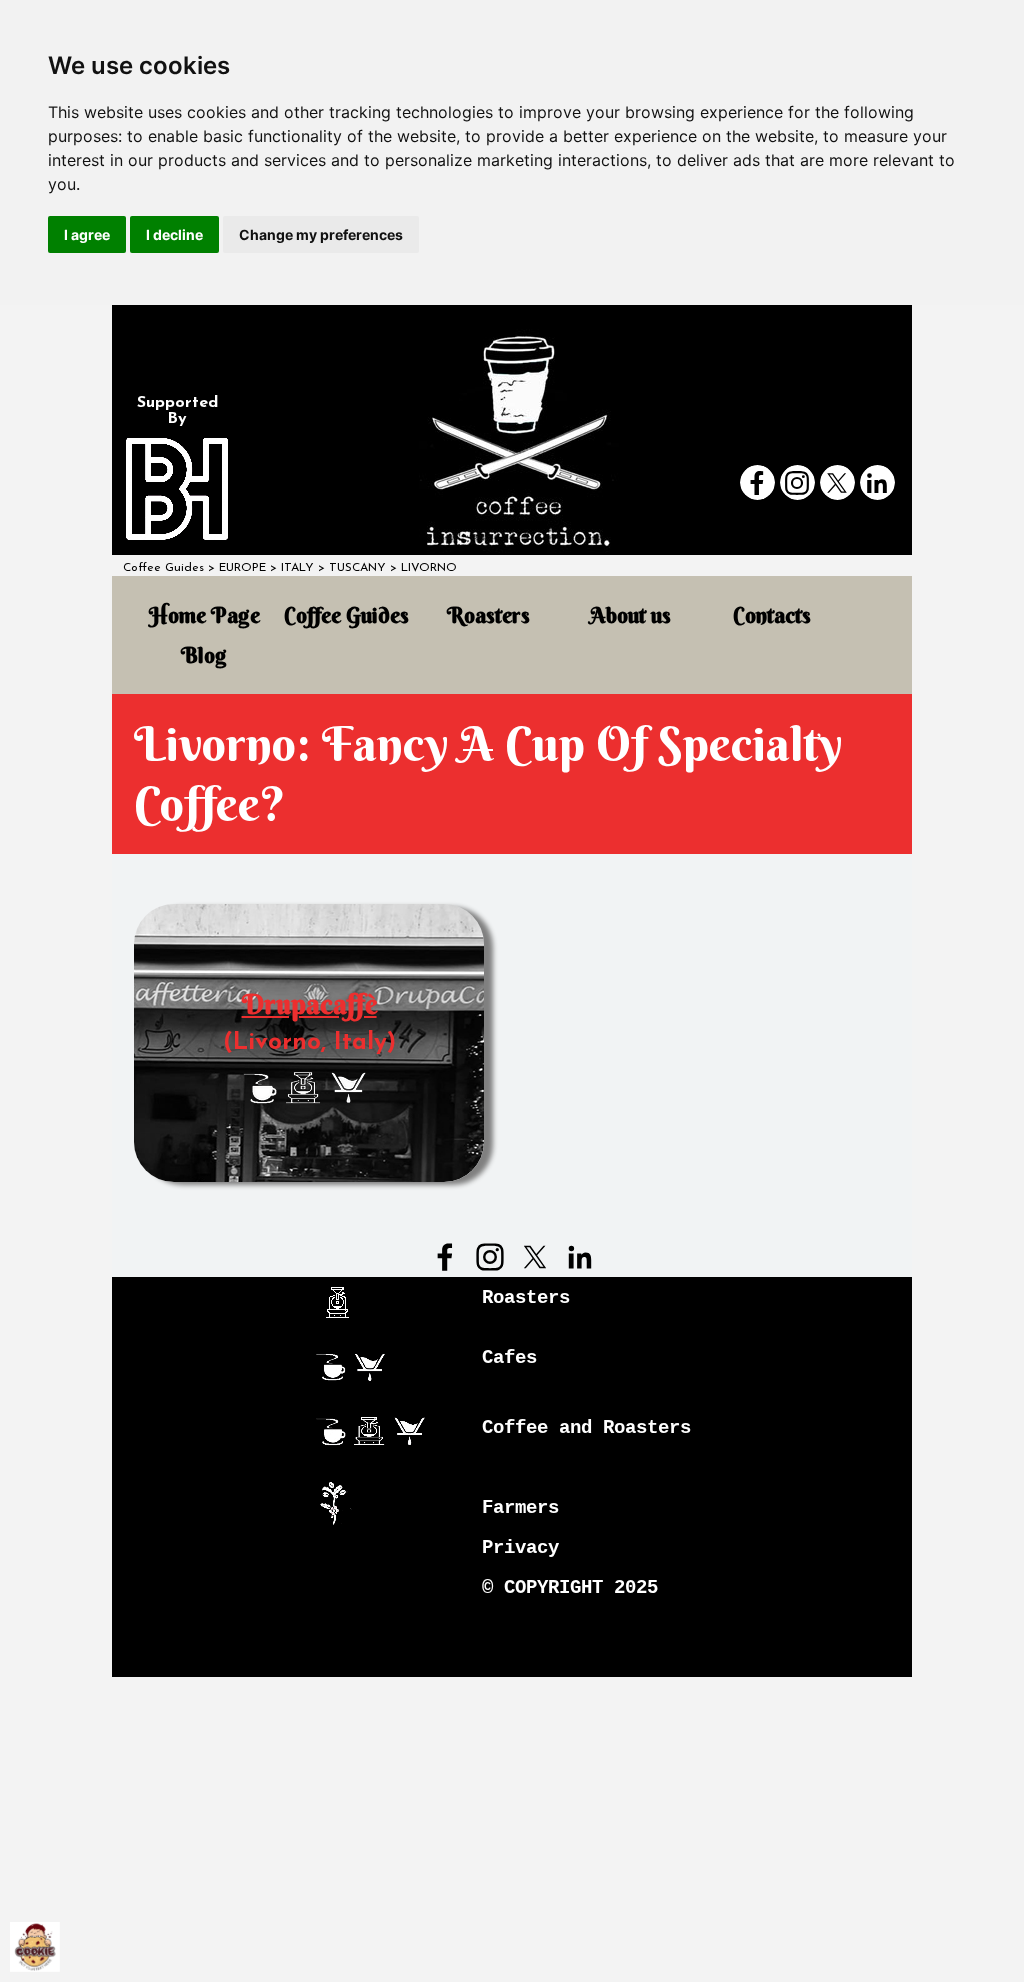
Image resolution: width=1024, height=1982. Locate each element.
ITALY (297, 568)
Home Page (204, 615)
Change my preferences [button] (321, 234)
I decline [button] (174, 234)
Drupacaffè (309, 1004)
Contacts (772, 615)
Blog (204, 655)
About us (630, 615)
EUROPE (242, 568)
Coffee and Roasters (586, 1428)
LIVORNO (429, 568)
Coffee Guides (163, 568)
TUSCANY (357, 568)
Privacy (520, 1548)
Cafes (509, 1358)
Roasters (488, 615)
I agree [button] (87, 234)
